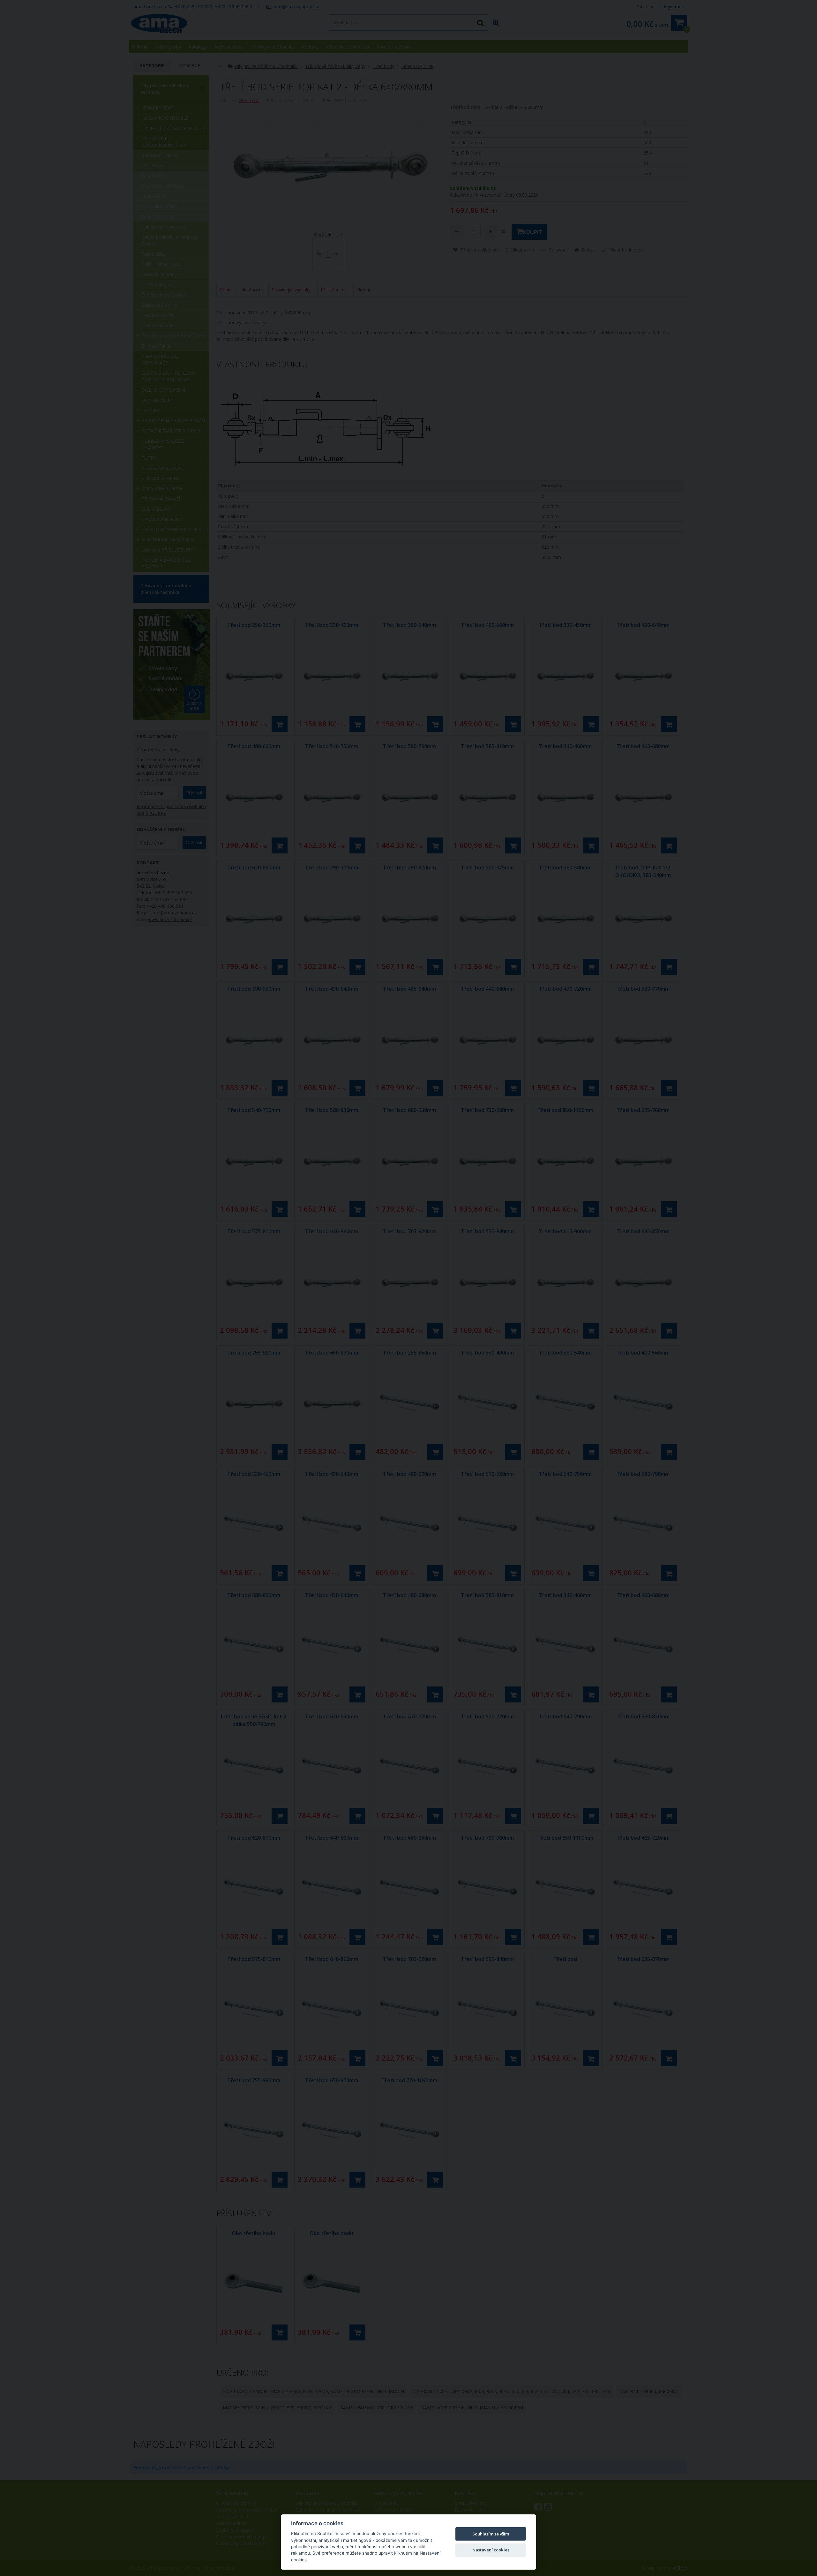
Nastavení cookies (491, 2550)
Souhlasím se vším (491, 2534)
